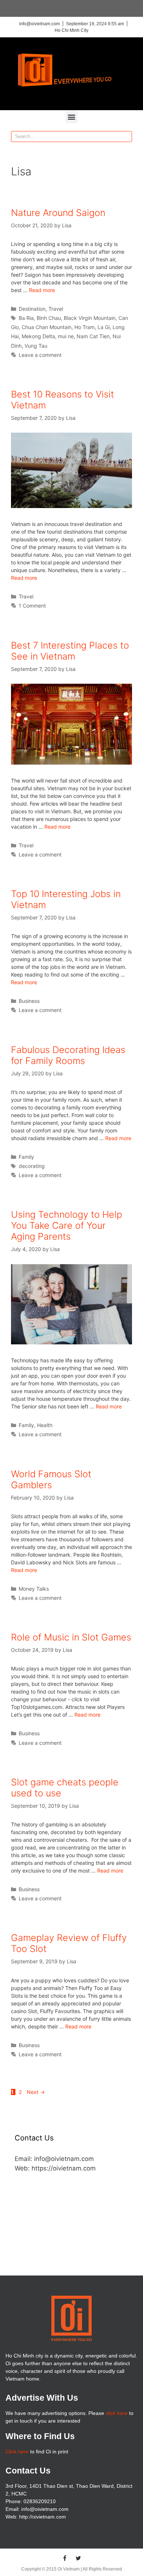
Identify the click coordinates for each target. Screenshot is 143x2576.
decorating (32, 1166)
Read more (42, 290)
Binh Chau (49, 318)
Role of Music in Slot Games (71, 1637)
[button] (72, 117)
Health (45, 1425)
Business (29, 1001)
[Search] (126, 137)
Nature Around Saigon (58, 213)
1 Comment (32, 606)
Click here (17, 2452)
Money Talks (34, 1589)
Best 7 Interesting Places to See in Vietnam (70, 651)
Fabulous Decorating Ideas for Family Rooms (68, 1055)
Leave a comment (40, 355)
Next (36, 2092)
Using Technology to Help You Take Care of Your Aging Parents (67, 1225)
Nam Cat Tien (93, 336)
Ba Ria (26, 318)
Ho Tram (85, 327)
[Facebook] (65, 2558)
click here (117, 2413)
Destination (32, 309)
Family (26, 1157)
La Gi (104, 327)
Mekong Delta (38, 336)
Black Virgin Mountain (90, 318)
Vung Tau (36, 346)
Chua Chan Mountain (47, 327)
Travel (56, 309)
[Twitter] (78, 2558)
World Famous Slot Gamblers (51, 1479)
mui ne (66, 336)
